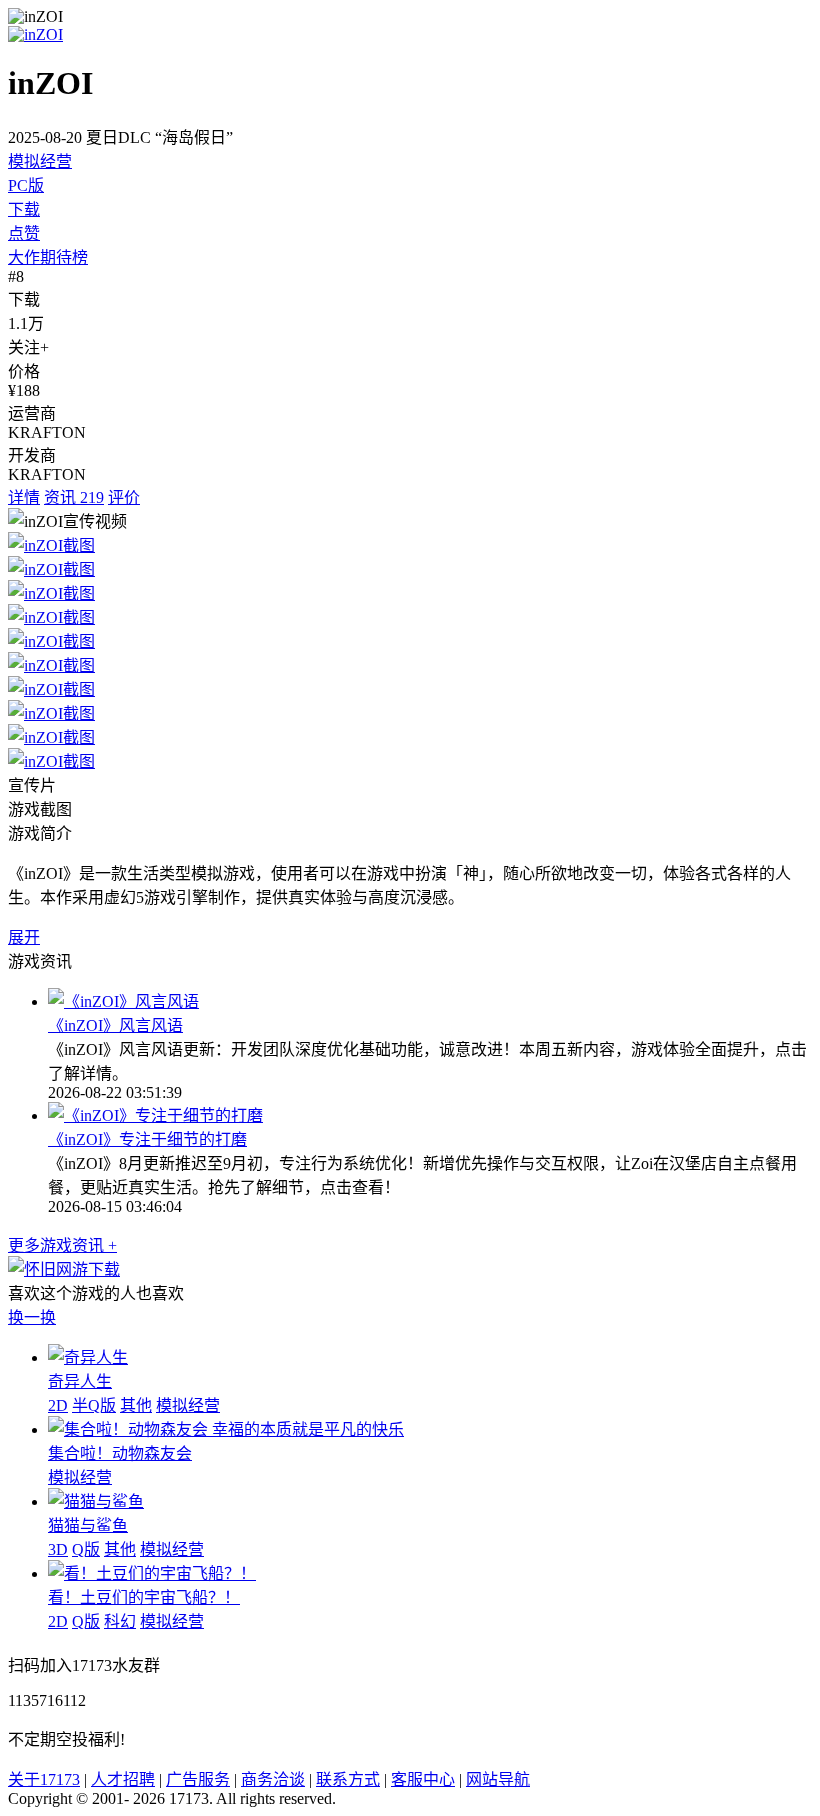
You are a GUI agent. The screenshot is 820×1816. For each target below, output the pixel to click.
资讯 (74, 497)
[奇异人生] (88, 1357)
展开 (24, 937)
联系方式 (348, 1779)
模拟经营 (40, 161)
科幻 (120, 1621)
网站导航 (498, 1779)
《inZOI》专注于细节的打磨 (147, 1139)
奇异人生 (80, 1381)
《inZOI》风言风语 (115, 1025)
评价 (124, 497)
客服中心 (423, 1779)
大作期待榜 (48, 257)
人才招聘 (123, 1779)
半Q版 (94, 1405)
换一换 (32, 1317)
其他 (136, 1405)
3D (58, 1549)
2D (58, 1405)
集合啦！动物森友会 (120, 1453)
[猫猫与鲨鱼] (96, 1501)
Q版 (86, 1549)
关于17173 (44, 1779)
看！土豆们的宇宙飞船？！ (144, 1597)
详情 (24, 497)
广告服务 (198, 1779)
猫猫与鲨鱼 (88, 1525)
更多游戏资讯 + (62, 1245)
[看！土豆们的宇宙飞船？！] (152, 1573)
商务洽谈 (273, 1779)
